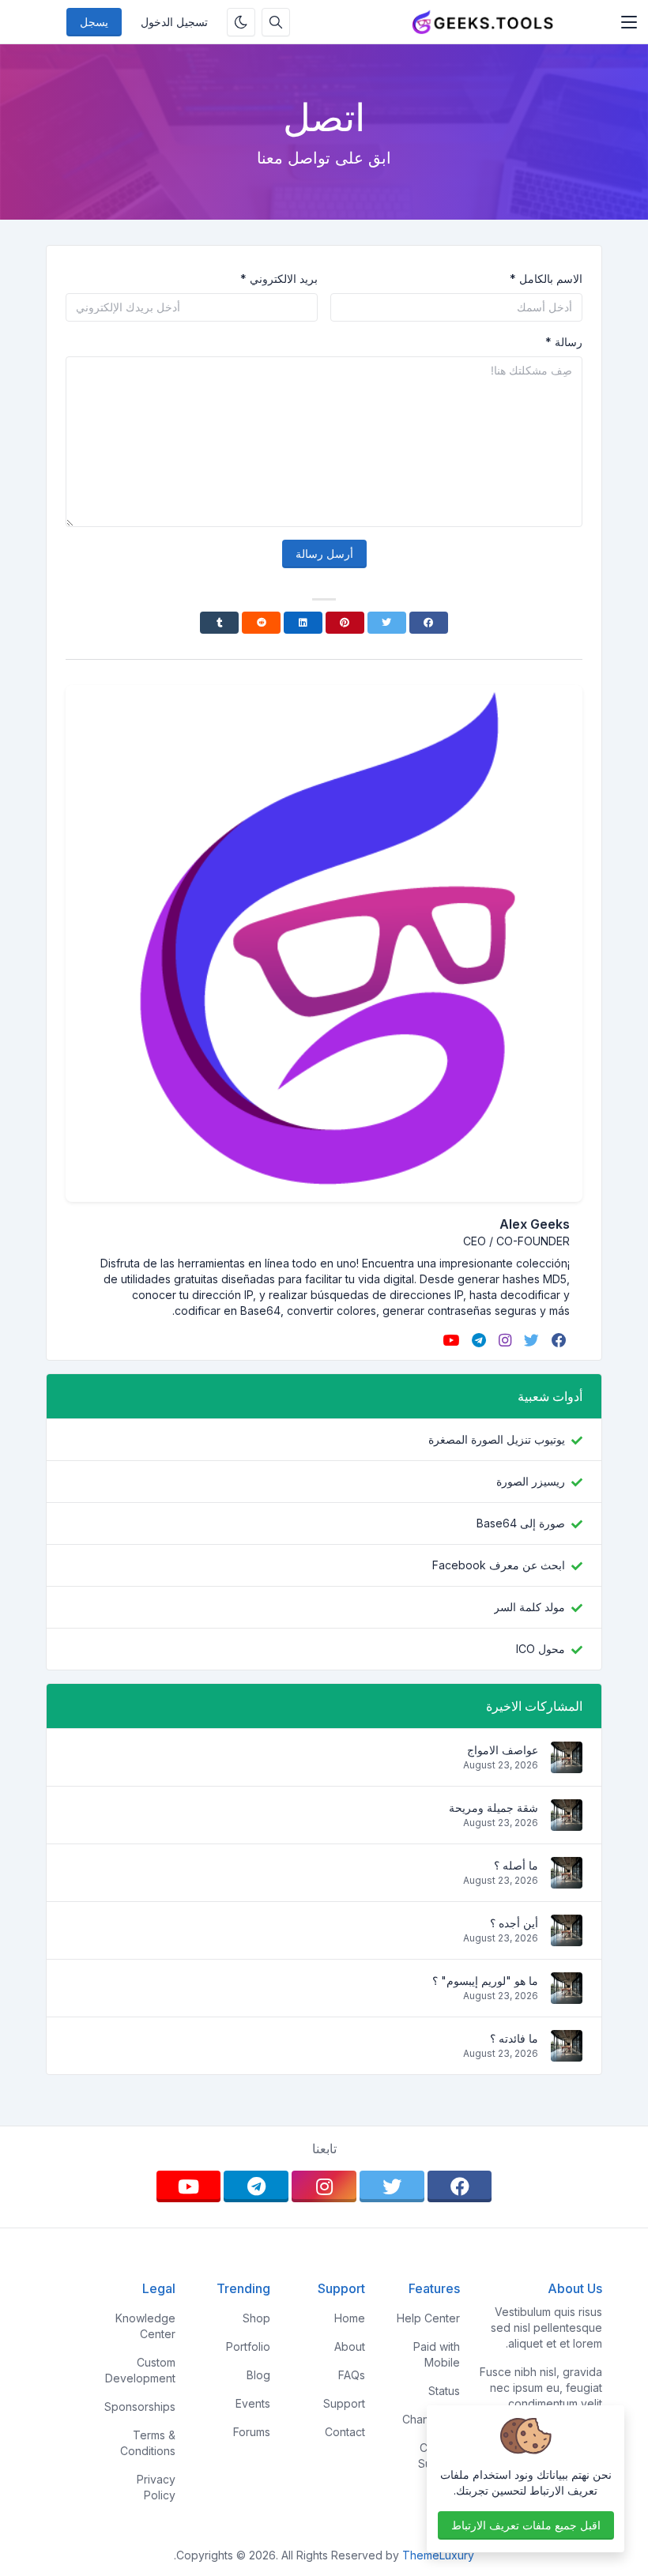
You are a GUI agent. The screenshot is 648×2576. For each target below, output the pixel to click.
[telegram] (477, 1340)
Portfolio (248, 2346)
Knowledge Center (145, 2326)
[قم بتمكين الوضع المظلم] (241, 22)
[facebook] (558, 1340)
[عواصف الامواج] (567, 1765)
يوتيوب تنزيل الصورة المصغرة (497, 1439)
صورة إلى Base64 (521, 1523)
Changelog (431, 2419)
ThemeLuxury (438, 2555)
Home (350, 2318)
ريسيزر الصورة (531, 1481)
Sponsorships (140, 2407)
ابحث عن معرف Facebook (499, 1565)
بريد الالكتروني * (279, 279)
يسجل (94, 22)
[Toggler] (629, 22)
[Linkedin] (303, 623)
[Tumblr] (219, 623)
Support (344, 2403)
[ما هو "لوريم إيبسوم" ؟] (567, 1996)
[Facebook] (429, 623)
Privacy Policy (156, 2487)
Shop (256, 2318)
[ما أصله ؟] (567, 1880)
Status (444, 2391)
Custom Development (140, 2370)
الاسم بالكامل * (546, 279)
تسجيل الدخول (174, 22)
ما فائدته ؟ (514, 2038)
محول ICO (541, 1649)
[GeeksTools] (483, 22)
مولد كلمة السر (529, 1607)
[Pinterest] (345, 623)
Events (253, 2403)
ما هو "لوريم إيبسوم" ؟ (485, 1981)
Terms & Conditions (148, 2443)
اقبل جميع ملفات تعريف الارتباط (526, 2525)
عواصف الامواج (503, 1750)
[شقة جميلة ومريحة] (567, 1823)
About (350, 2346)
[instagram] (503, 1340)
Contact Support (439, 2455)
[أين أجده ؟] (567, 1938)
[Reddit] (261, 623)
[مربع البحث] (276, 22)
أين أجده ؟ (514, 1923)
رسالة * (564, 342)
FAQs (352, 2375)
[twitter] (530, 1340)
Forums (252, 2432)
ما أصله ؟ (516, 1865)
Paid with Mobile (437, 2354)
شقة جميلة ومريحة (494, 1808)
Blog (258, 2375)
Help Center (428, 2318)
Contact (345, 2432)
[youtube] (449, 1340)
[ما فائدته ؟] (567, 2053)
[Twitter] (387, 623)
